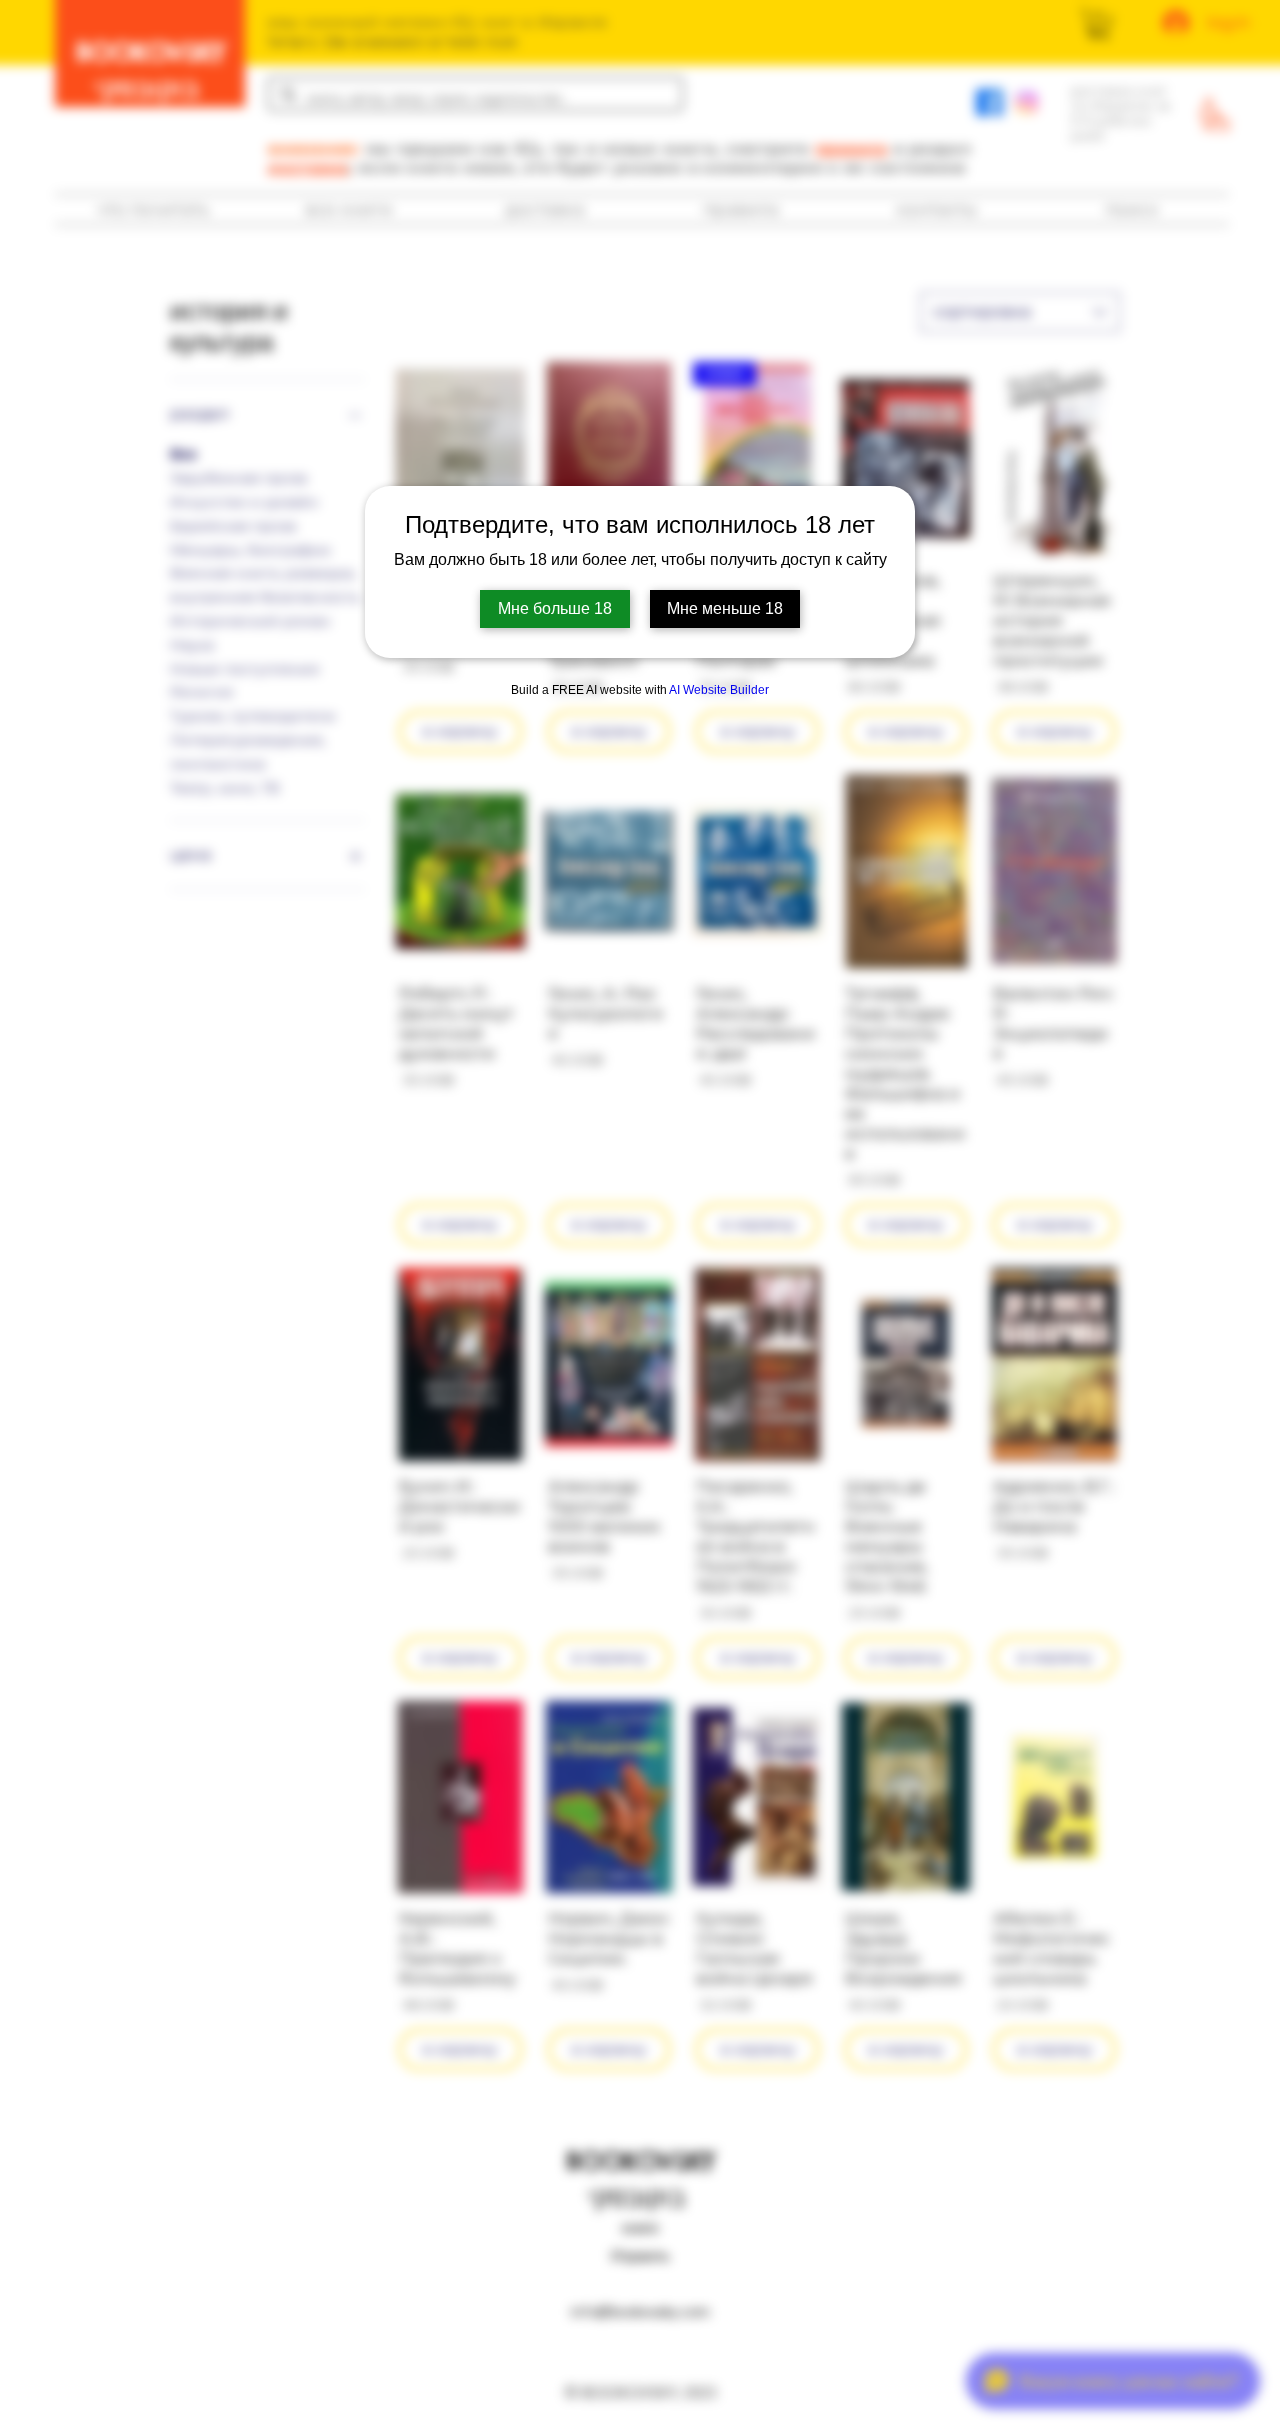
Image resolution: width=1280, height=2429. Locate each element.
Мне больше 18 (555, 608)
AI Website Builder (719, 690)
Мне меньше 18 (725, 608)
